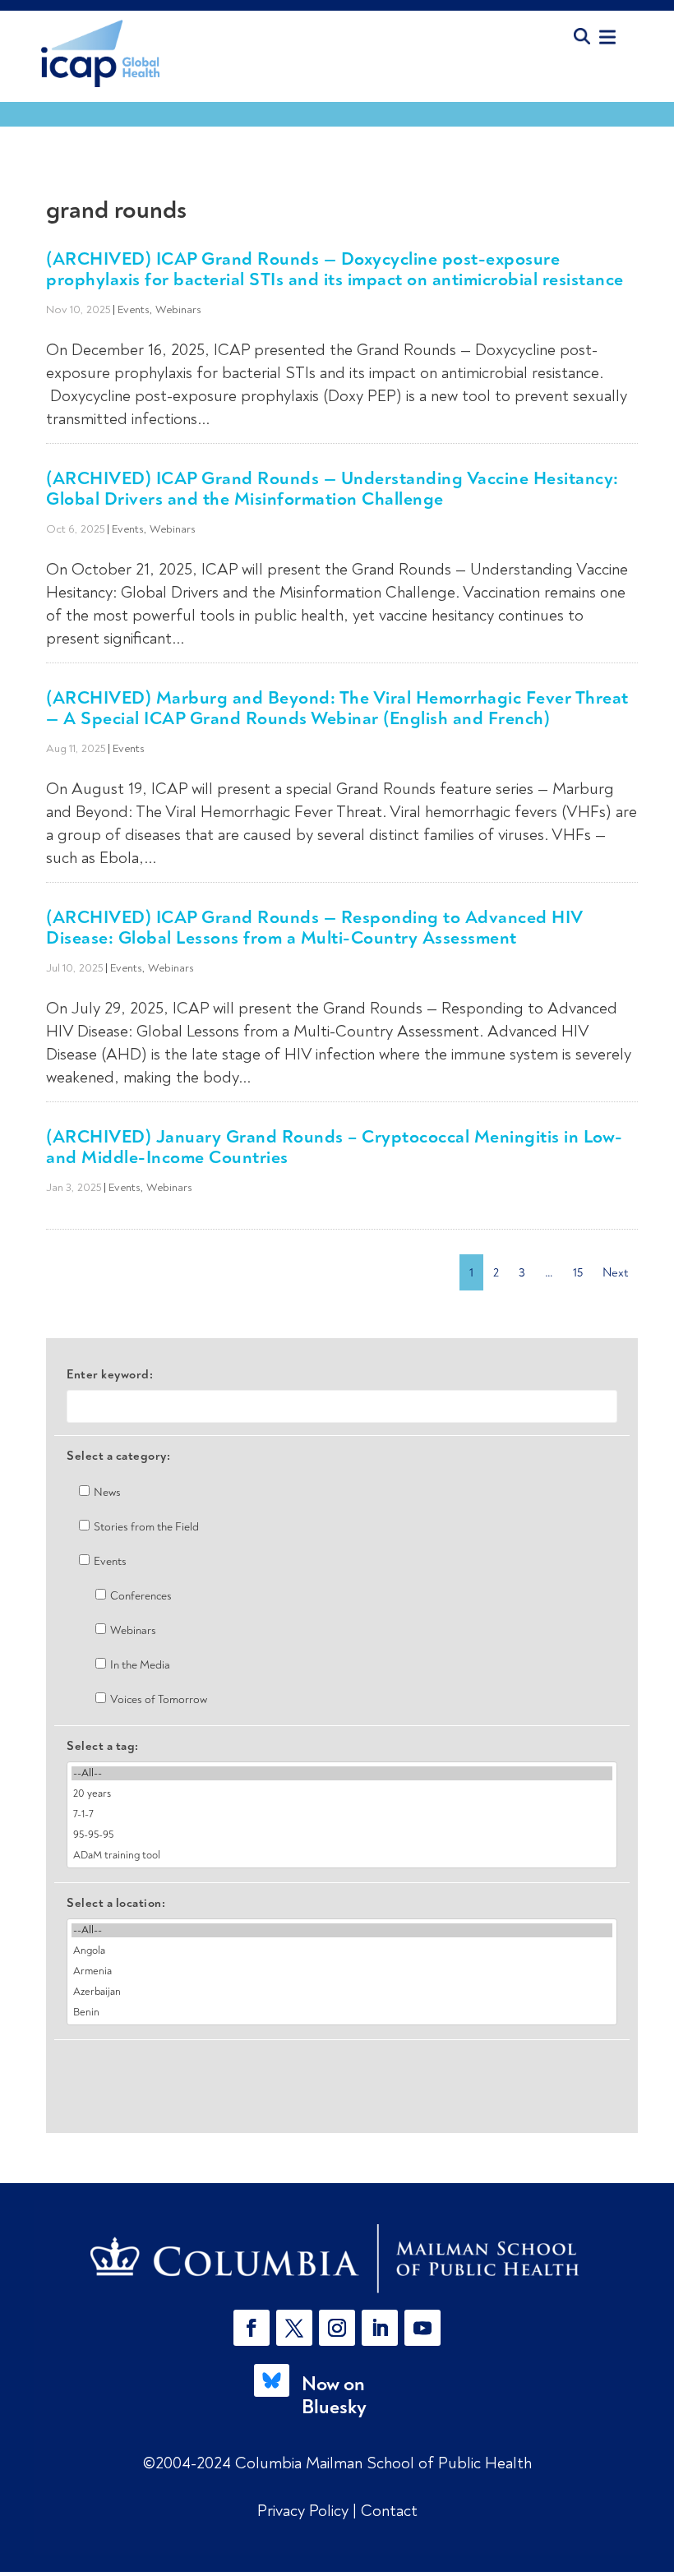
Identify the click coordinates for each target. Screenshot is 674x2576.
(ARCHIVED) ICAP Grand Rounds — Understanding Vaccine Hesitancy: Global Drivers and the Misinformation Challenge (332, 488)
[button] (255, 2328)
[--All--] (342, 1773)
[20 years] (342, 1794)
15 (578, 1272)
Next (615, 1272)
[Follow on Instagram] (337, 2328)
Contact (389, 2511)
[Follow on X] (294, 2328)
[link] (337, 2259)
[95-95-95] (342, 1835)
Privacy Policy (305, 2511)
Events (134, 309)
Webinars (178, 309)
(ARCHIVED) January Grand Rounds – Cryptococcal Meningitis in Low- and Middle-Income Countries (335, 1147)
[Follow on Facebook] (252, 2328)
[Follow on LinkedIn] (380, 2328)
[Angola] (342, 1951)
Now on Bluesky (334, 2396)
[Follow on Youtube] (422, 2328)
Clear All (342, 2068)
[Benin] (342, 2013)
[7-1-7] (342, 1814)
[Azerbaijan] (342, 1992)
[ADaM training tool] (342, 1856)
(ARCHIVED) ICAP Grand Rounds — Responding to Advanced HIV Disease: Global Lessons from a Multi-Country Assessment (314, 927)
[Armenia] (342, 1971)
